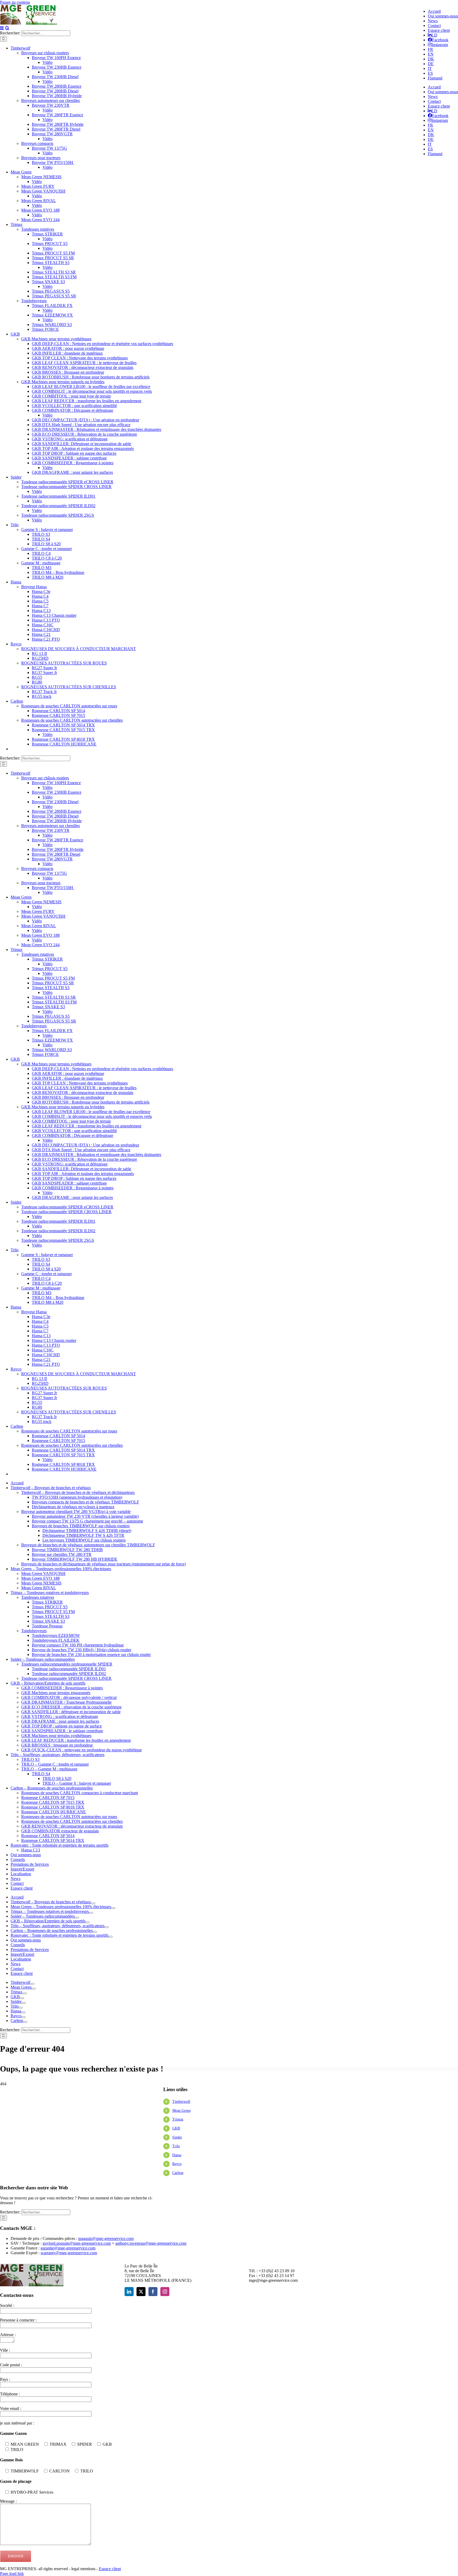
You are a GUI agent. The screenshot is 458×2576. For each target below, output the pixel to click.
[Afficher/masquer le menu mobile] (2, 28)
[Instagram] (165, 2292)
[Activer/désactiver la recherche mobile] (7, 28)
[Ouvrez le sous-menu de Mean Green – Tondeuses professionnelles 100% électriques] (113, 1908)
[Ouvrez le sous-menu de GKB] (22, 1998)
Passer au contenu (15, 2)
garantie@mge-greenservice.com (68, 2248)
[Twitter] (141, 2292)
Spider (177, 2137)
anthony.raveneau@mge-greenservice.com (151, 2243)
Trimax (178, 2119)
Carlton (178, 2173)
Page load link (12, 2573)
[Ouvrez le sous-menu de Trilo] (21, 2008)
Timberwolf (181, 2102)
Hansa (177, 2155)
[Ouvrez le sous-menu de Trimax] (25, 1993)
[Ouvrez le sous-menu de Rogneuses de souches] (25, 2022)
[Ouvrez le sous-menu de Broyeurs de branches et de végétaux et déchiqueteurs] (32, 1984)
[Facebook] (153, 2292)
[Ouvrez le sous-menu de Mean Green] (34, 1989)
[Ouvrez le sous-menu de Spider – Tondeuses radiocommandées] (77, 1918)
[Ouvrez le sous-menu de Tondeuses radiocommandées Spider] (24, 2003)
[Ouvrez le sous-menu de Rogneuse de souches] (24, 2017)
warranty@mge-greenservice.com (69, 2253)
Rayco (177, 2164)
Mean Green (181, 2111)
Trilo (176, 2146)
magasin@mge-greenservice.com (106, 2238)
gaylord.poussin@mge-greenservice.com (77, 2243)
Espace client (110, 2569)
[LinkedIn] (129, 2292)
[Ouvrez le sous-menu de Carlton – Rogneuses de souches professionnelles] (95, 1932)
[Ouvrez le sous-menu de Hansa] (23, 2012)
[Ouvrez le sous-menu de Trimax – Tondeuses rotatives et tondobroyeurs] (91, 1913)
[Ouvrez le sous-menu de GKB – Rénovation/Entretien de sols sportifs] (87, 1922)
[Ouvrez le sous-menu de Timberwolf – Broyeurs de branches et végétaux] (93, 1903)
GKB (176, 2128)
